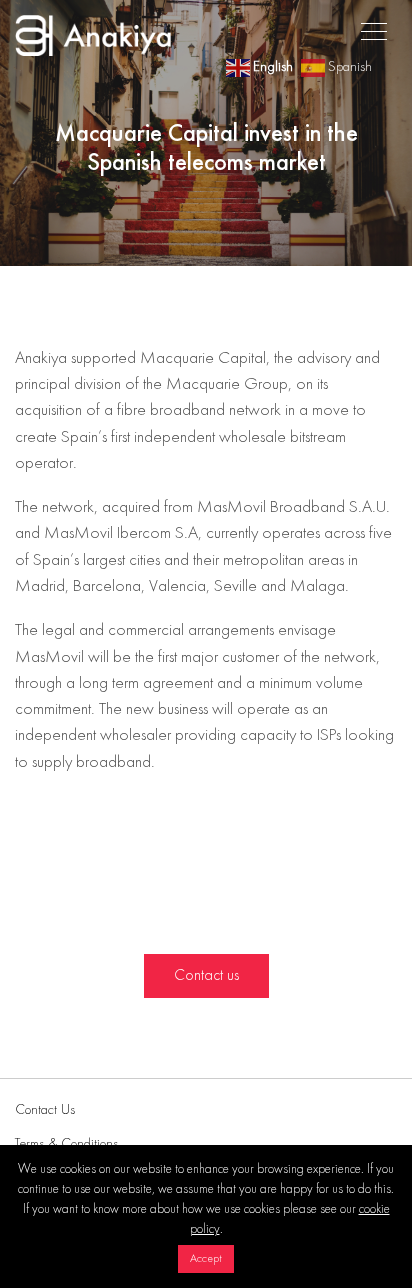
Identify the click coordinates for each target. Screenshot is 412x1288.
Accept (206, 1259)
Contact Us (45, 1110)
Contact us (206, 976)
